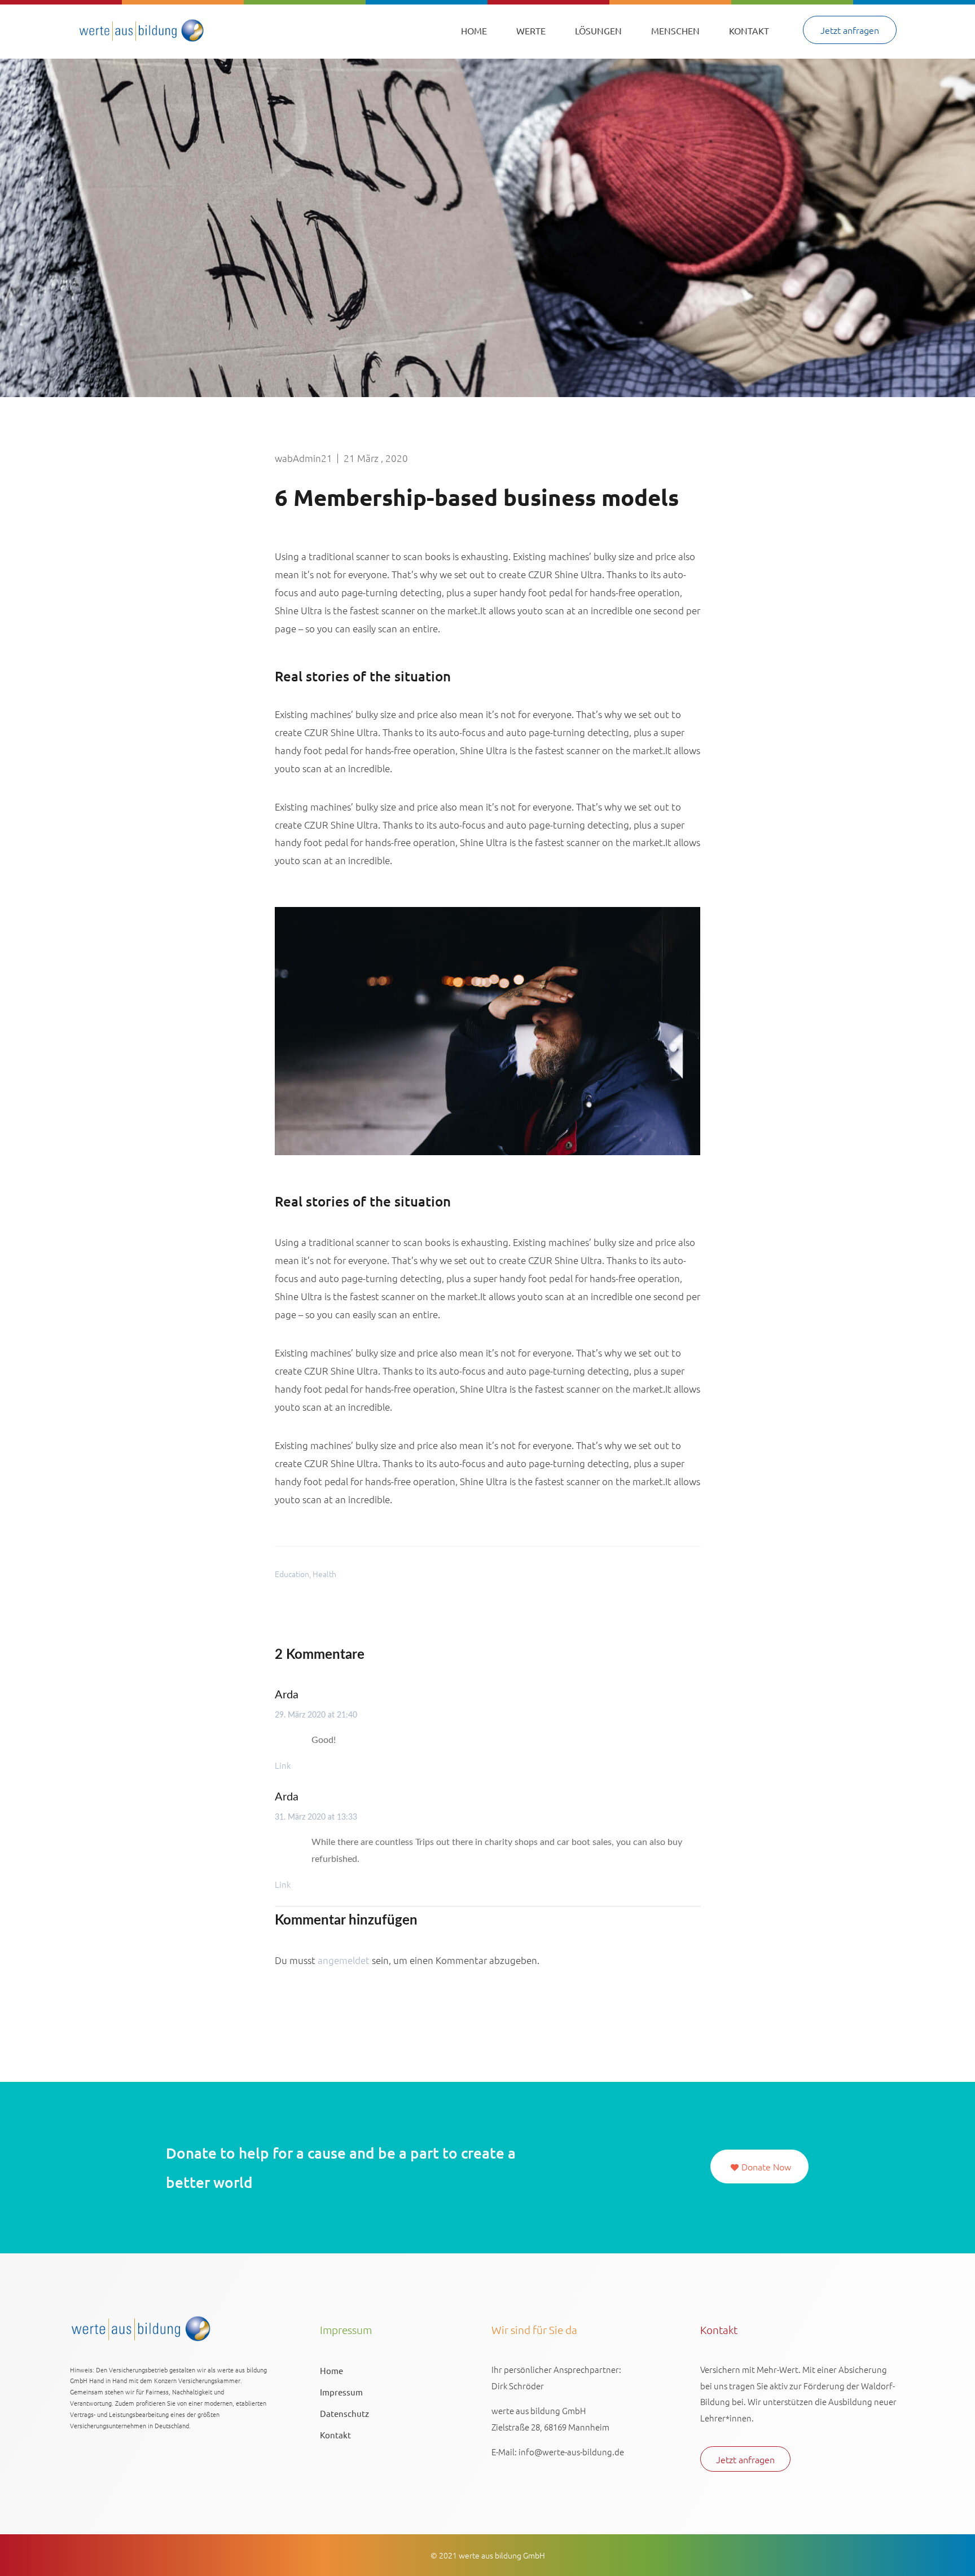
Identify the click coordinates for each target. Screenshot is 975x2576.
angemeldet (344, 1960)
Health (324, 1574)
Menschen (675, 30)
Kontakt (749, 30)
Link (283, 1765)
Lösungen (598, 30)
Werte (531, 30)
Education (292, 1574)
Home (474, 30)
